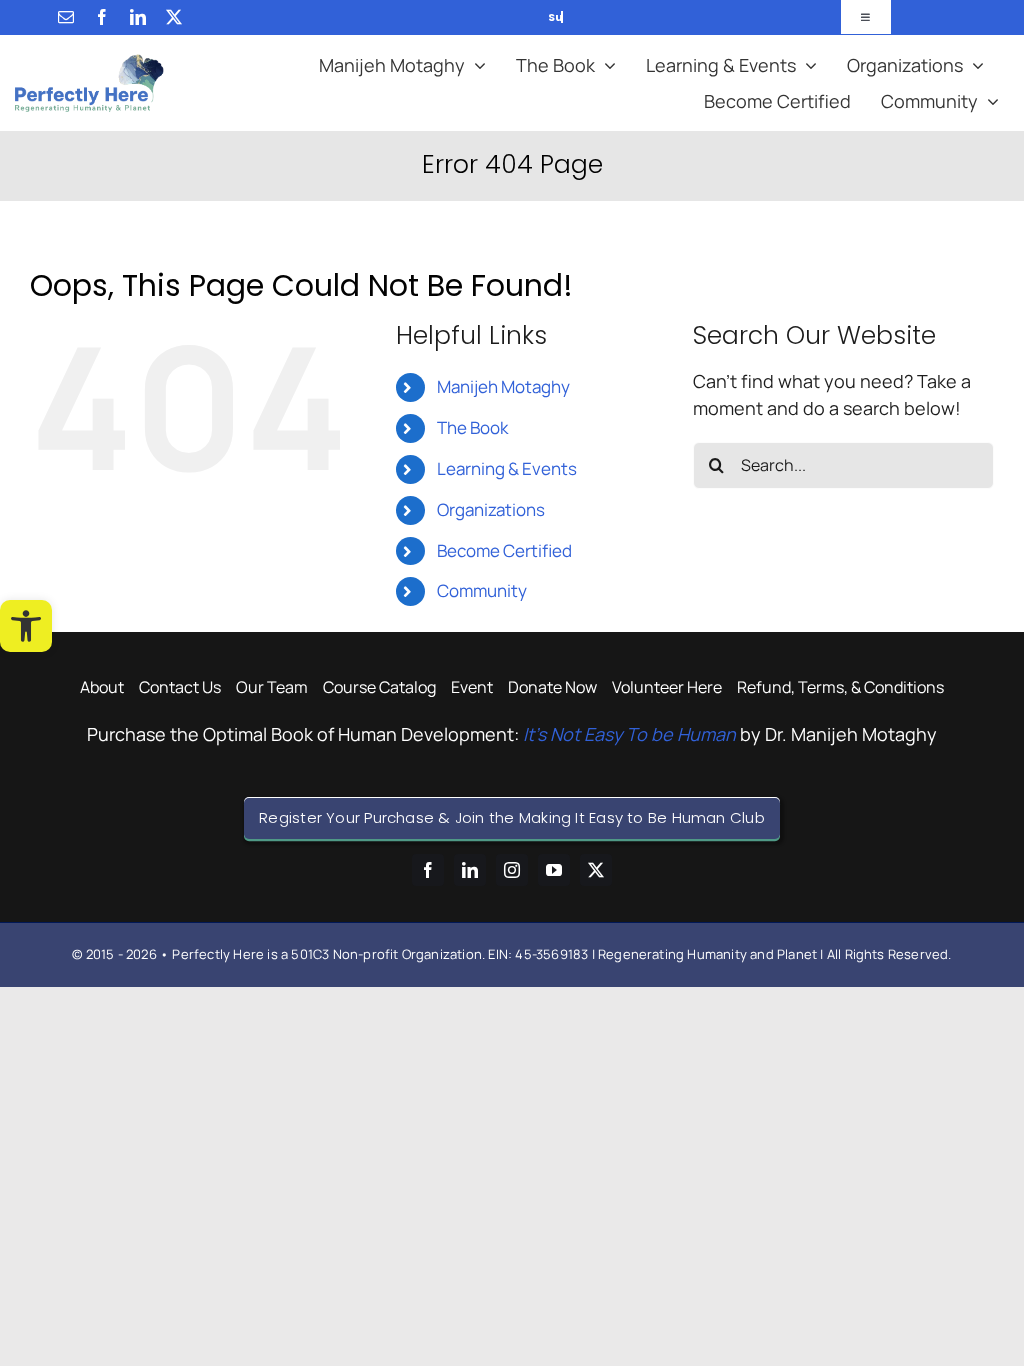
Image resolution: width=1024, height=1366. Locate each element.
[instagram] (512, 870)
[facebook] (102, 17)
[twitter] (174, 17)
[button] (26, 626)
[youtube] (554, 870)
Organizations (491, 509)
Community (482, 590)
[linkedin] (138, 17)
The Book (472, 427)
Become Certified (504, 550)
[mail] (66, 17)
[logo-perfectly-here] (89, 63)
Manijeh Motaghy (503, 386)
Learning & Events (507, 468)
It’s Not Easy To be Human (629, 734)
